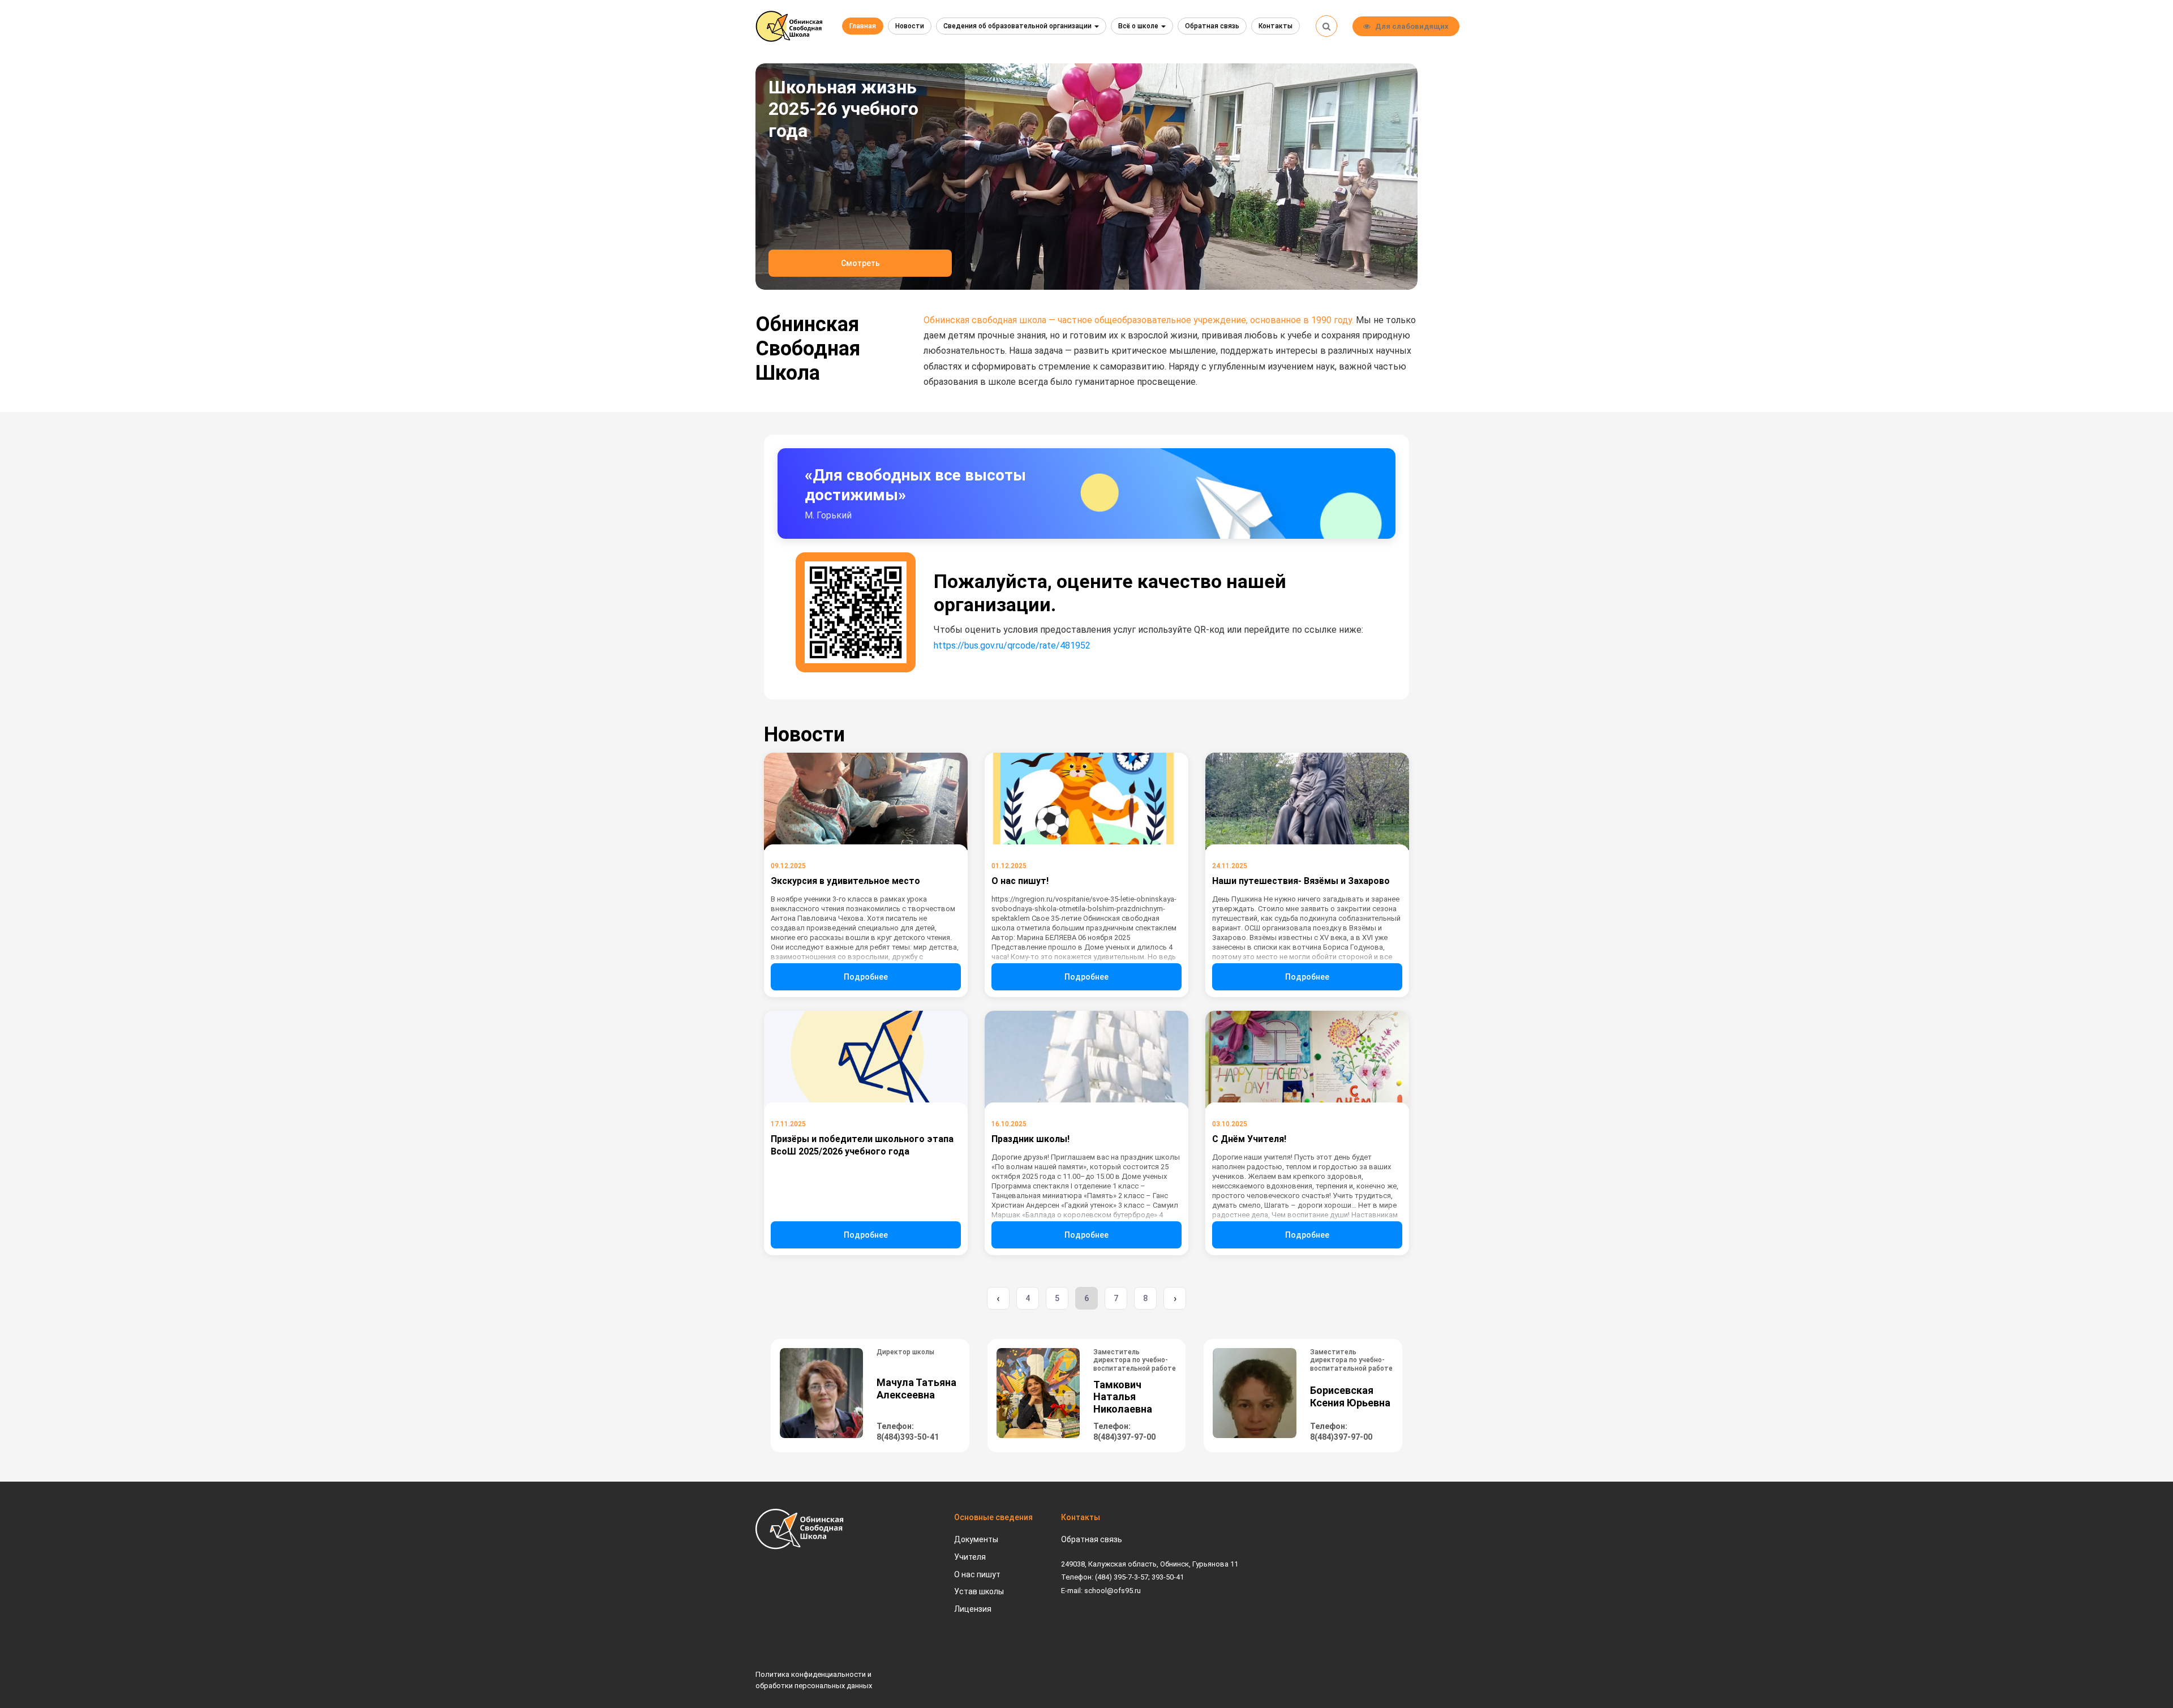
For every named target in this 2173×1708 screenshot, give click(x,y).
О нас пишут (977, 1574)
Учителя (970, 1557)
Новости (910, 26)
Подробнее (866, 977)
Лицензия (973, 1609)
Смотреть (860, 263)
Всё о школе (1139, 26)
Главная (863, 26)
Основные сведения (993, 1517)
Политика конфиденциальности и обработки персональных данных (814, 1680)
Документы (976, 1539)
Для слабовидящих (1412, 26)
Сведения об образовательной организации (1018, 26)
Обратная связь (1212, 26)
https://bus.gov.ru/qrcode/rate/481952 (1012, 645)
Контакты (1276, 26)
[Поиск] (1326, 26)
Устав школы (979, 1591)
